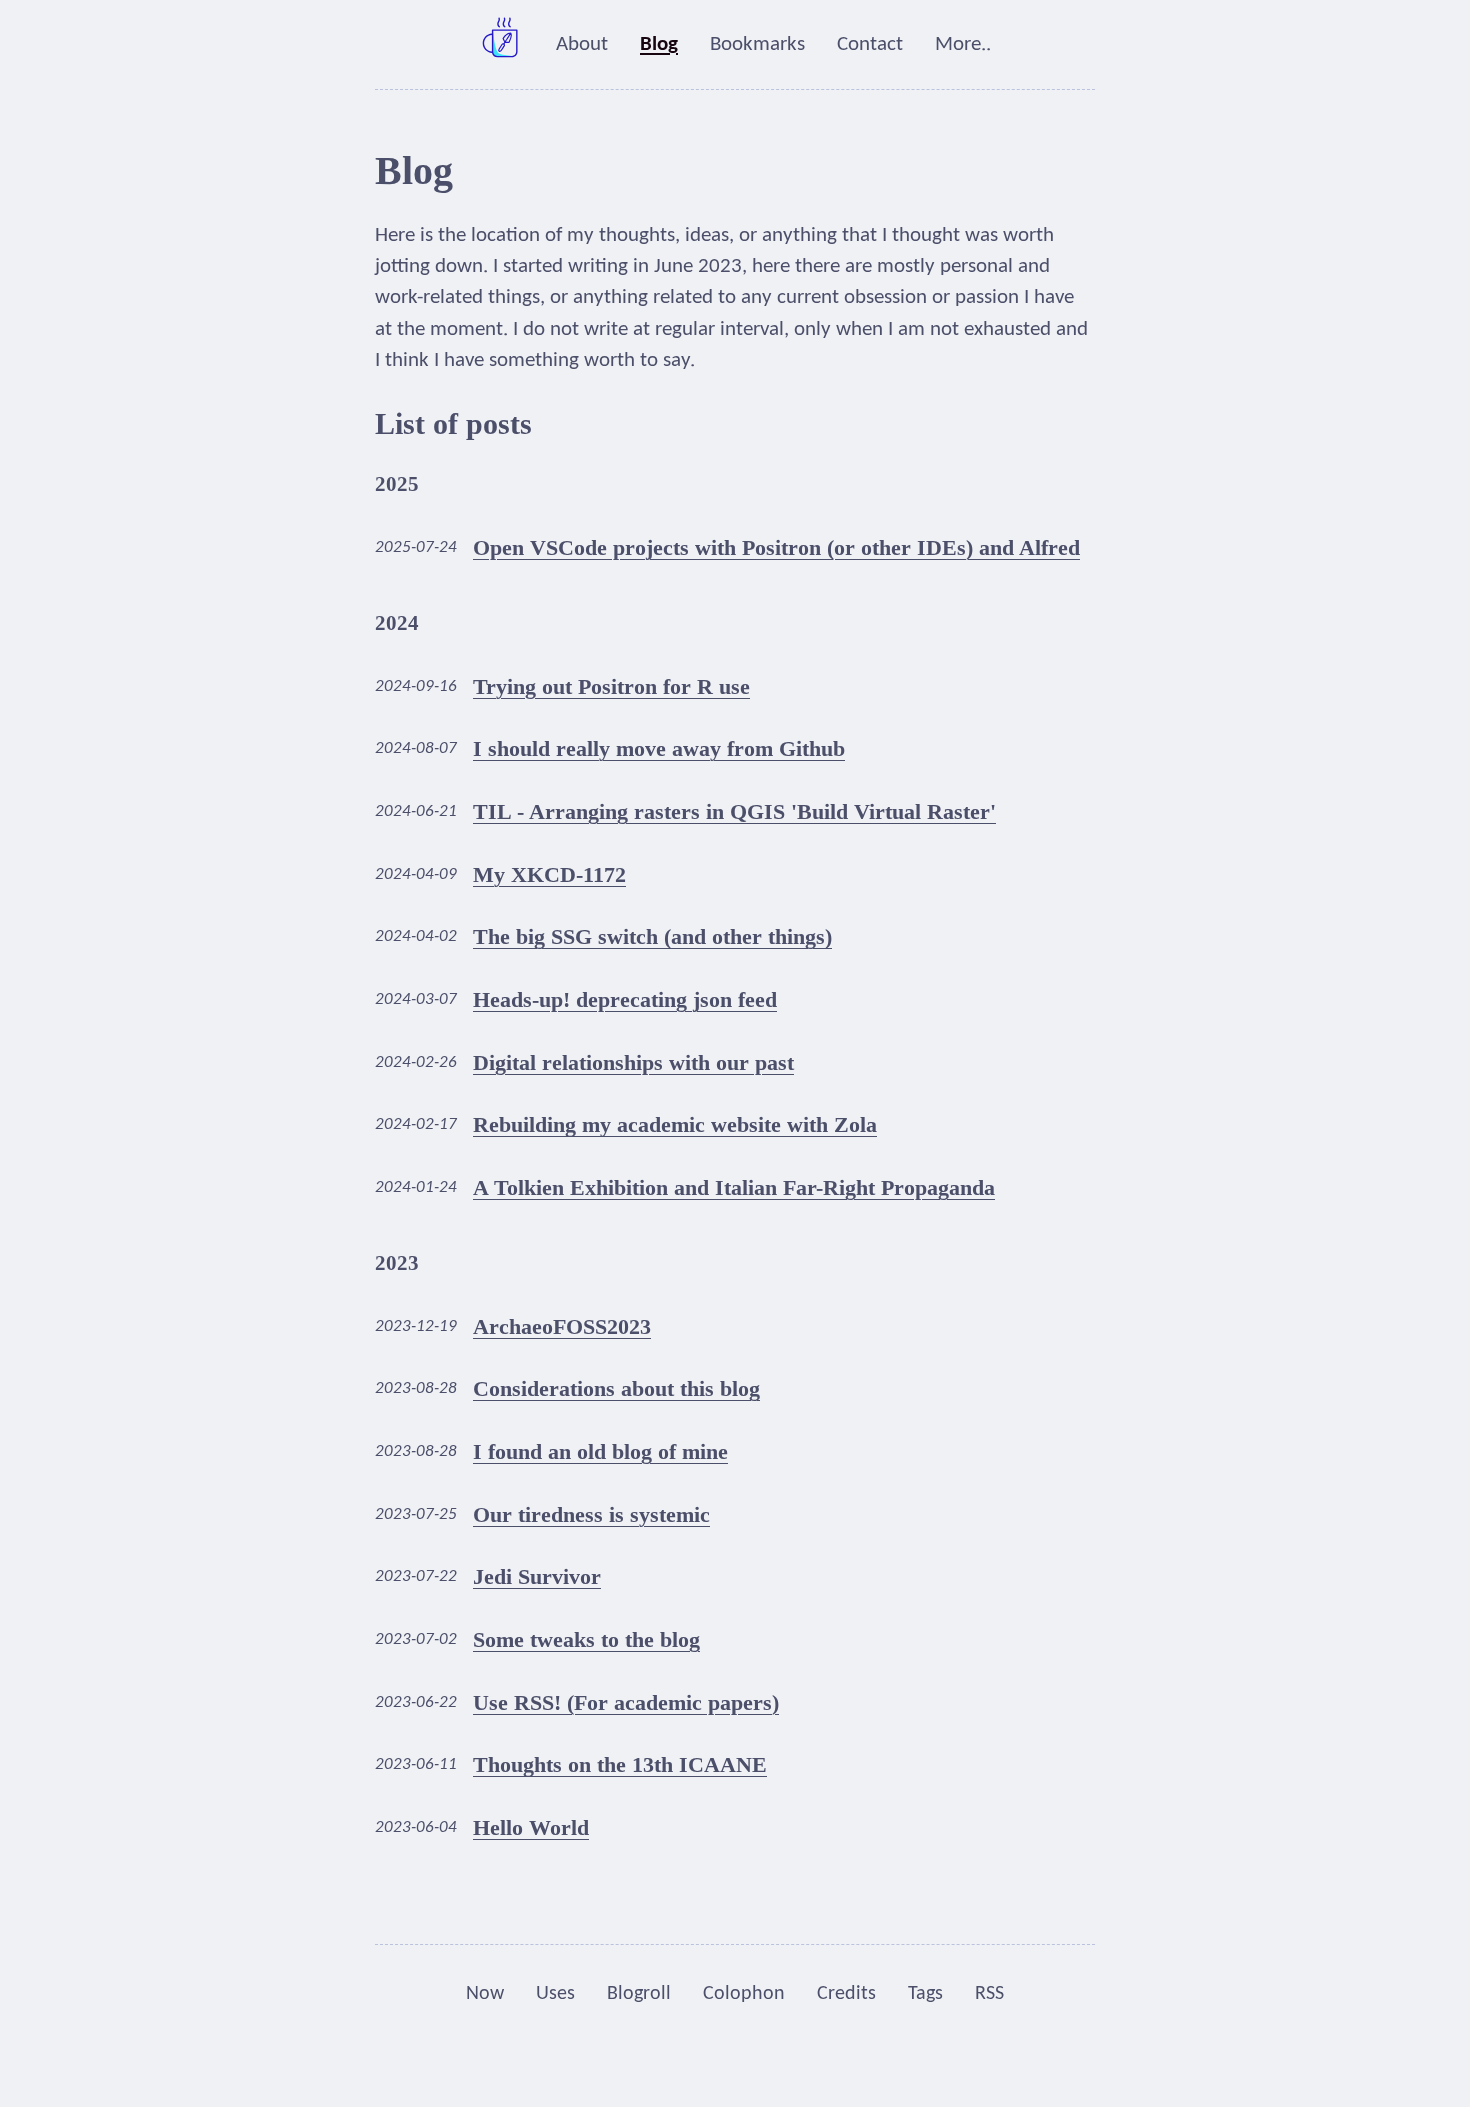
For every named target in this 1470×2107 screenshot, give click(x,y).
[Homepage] (501, 44)
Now (485, 1994)
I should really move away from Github (659, 748)
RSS (989, 1994)
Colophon (744, 1994)
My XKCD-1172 (549, 874)
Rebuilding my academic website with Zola (675, 1124)
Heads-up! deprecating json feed (625, 999)
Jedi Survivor (537, 1576)
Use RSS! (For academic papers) (626, 1702)
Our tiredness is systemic (591, 1514)
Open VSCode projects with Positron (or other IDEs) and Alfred (776, 547)
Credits (846, 1994)
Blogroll (639, 1994)
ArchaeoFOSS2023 (562, 1326)
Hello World (531, 1827)
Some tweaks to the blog (586, 1639)
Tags (925, 1994)
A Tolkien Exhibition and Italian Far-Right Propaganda (734, 1187)
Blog (659, 44)
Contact (870, 44)
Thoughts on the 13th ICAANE (620, 1764)
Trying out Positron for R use (611, 686)
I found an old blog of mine (600, 1451)
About (582, 44)
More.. (963, 44)
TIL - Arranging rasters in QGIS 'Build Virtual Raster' (734, 811)
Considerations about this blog (616, 1388)
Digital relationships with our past (633, 1062)
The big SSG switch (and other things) (652, 936)
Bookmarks (757, 44)
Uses (555, 1994)
